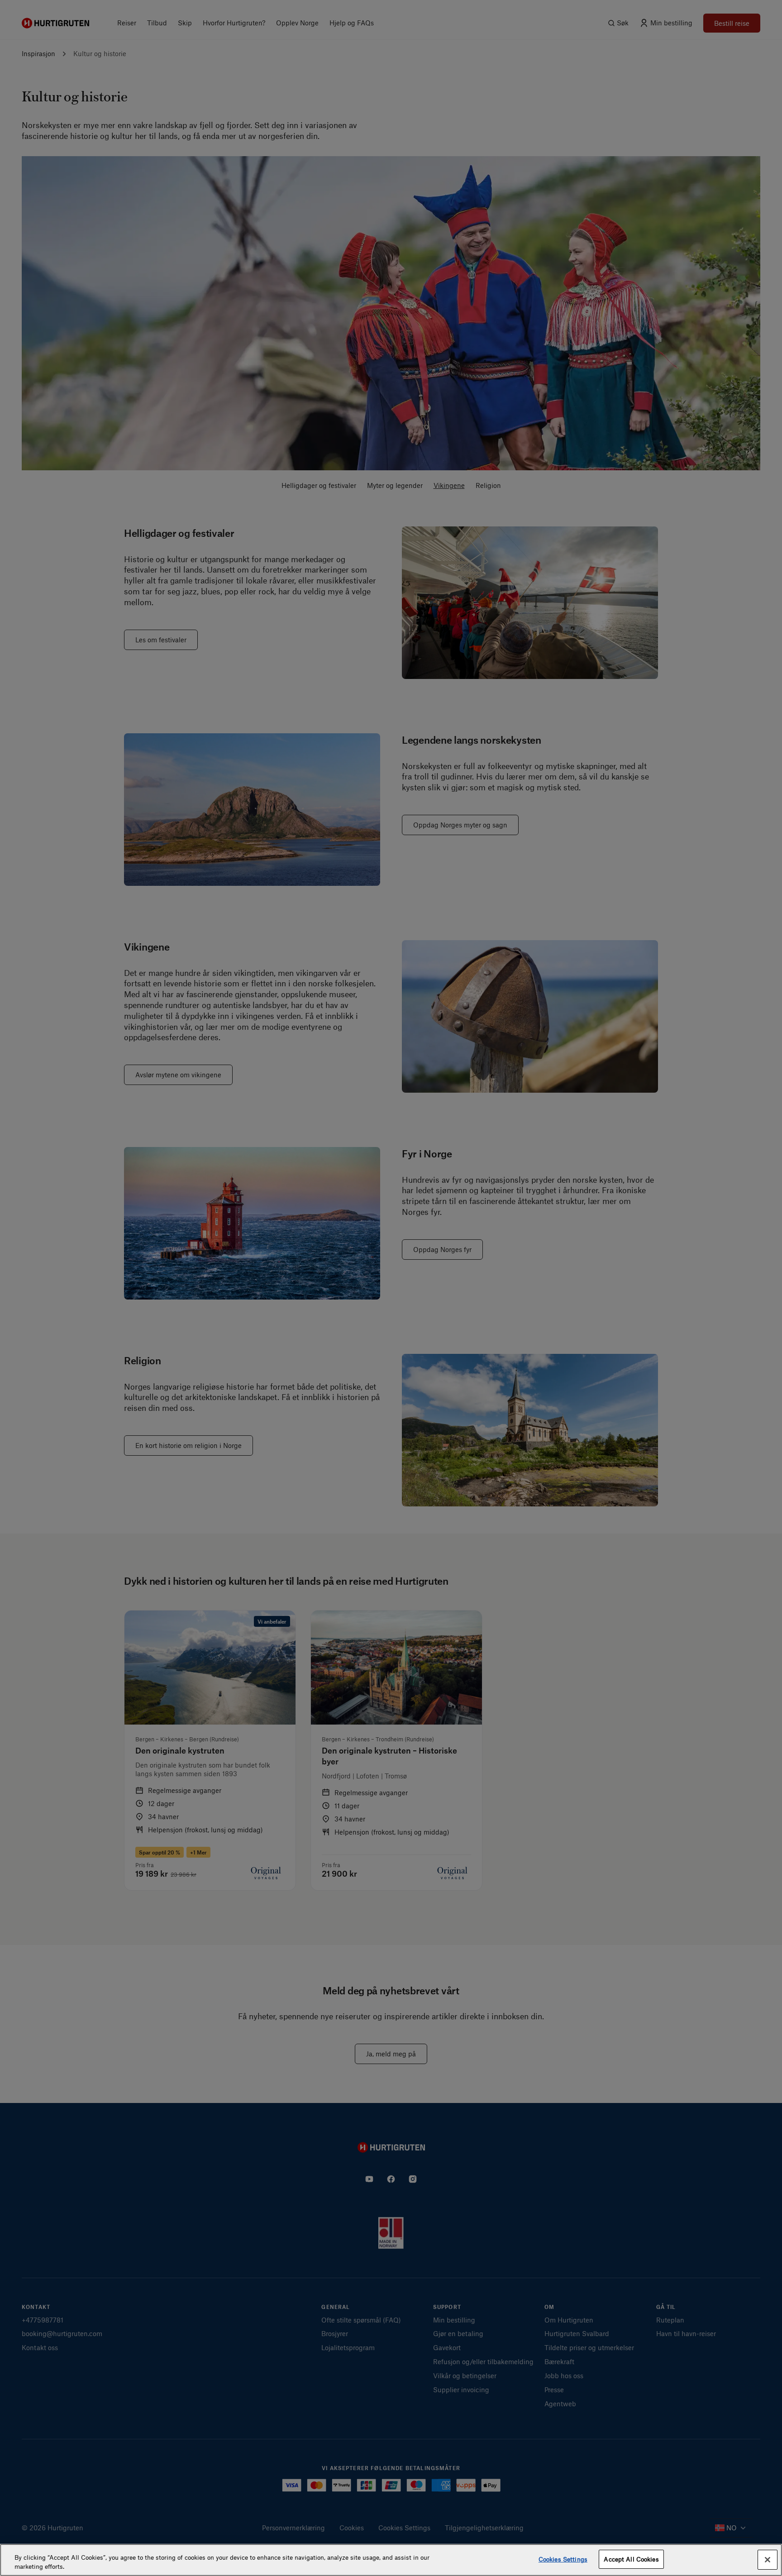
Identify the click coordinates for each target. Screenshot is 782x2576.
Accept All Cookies (631, 2559)
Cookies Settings (563, 2559)
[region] (391, 2560)
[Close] (768, 2560)
